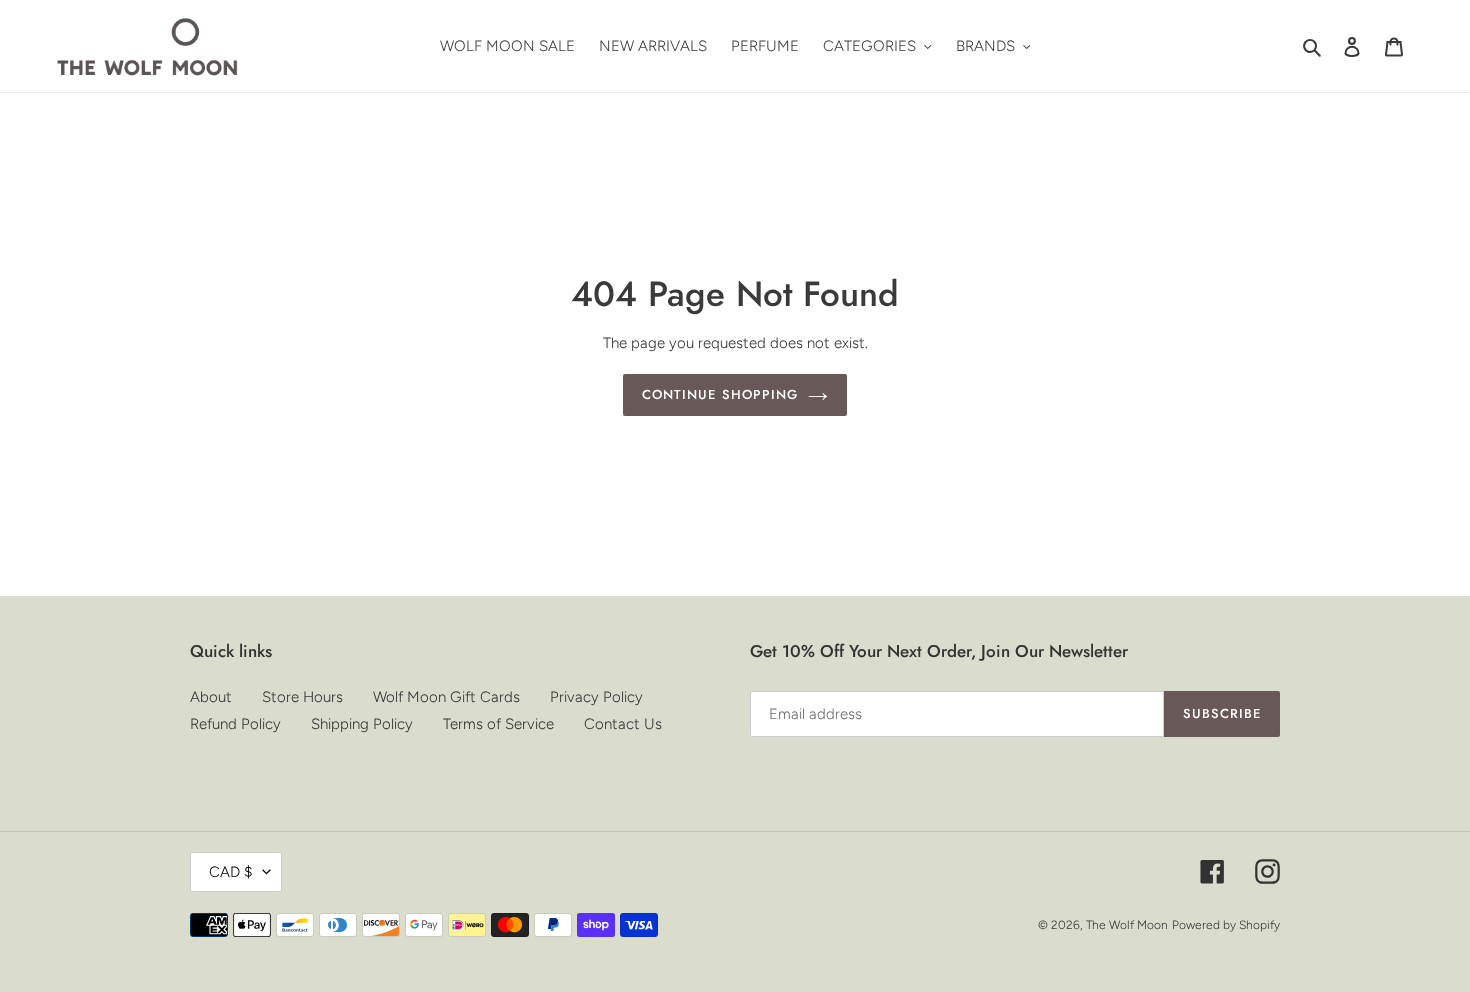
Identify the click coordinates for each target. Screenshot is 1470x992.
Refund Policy (235, 724)
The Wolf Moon (1127, 925)
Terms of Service (498, 724)
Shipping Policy (362, 724)
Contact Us (623, 724)
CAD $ (231, 872)
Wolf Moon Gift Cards (446, 697)
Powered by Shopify (1226, 925)
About (211, 697)
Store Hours (302, 697)
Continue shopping (720, 394)
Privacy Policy (596, 697)
